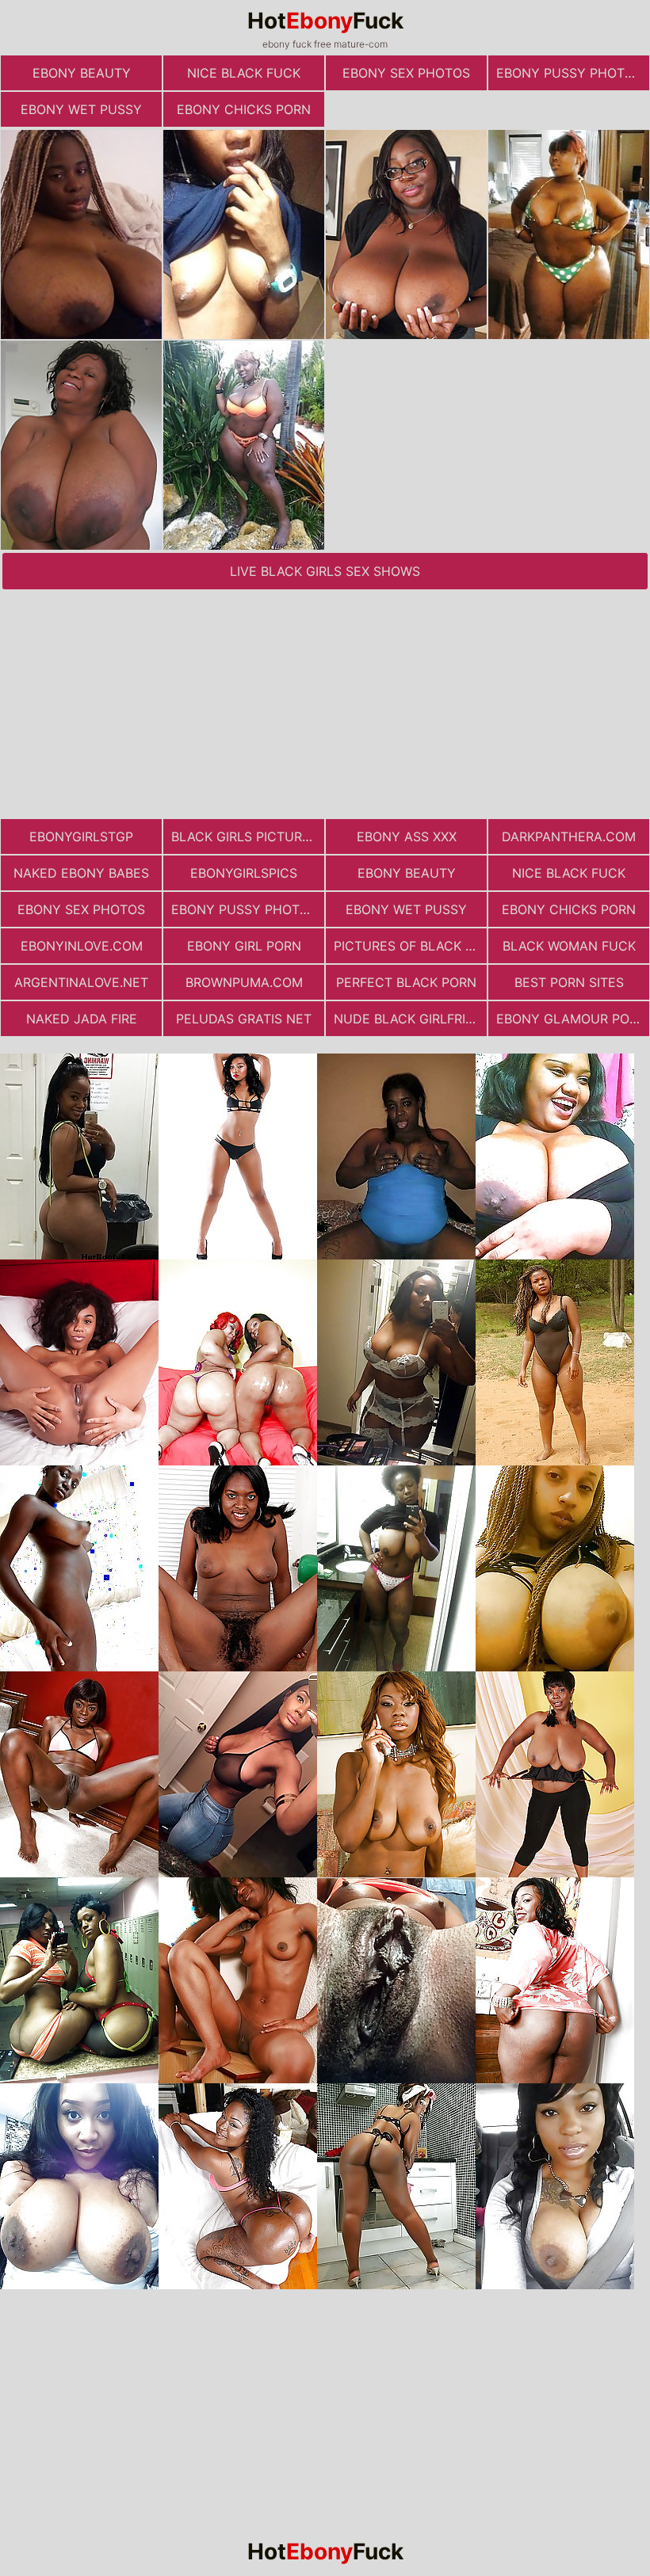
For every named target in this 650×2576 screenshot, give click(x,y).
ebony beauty (82, 73)
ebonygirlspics (244, 873)
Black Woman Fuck (569, 946)
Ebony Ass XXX (407, 836)
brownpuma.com (244, 982)
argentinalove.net (81, 982)
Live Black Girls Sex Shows (325, 571)
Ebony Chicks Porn (244, 109)
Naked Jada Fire (82, 1019)
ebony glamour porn (572, 1019)
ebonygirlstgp (81, 836)
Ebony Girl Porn (244, 946)
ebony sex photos (406, 73)
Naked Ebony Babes (81, 873)
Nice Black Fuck (244, 73)
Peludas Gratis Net (244, 1019)
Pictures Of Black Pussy (410, 946)
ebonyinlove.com (82, 946)
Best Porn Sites (569, 982)
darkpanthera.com (569, 836)
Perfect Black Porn (406, 982)
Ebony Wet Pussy (81, 109)
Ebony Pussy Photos (569, 73)
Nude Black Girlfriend (410, 1019)
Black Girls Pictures (245, 836)
